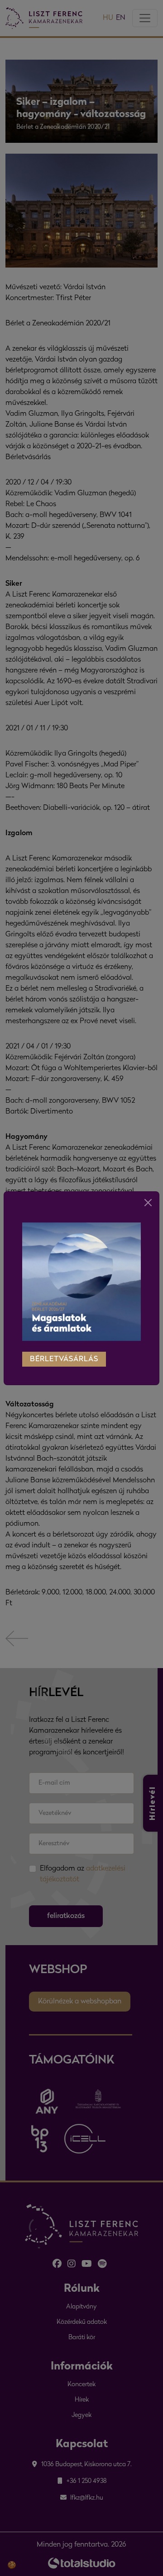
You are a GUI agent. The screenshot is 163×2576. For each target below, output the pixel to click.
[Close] (148, 1203)
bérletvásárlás (64, 1359)
